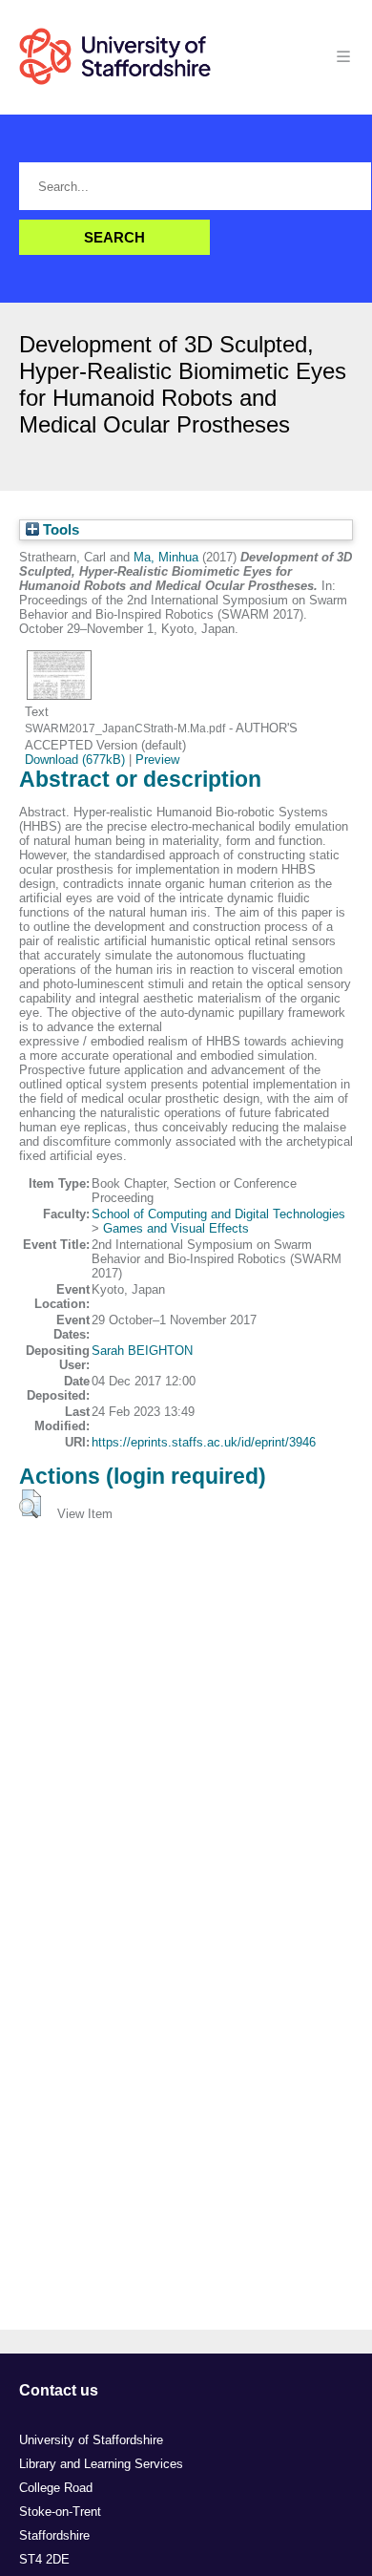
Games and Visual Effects (176, 1228)
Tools (59, 530)
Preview (157, 760)
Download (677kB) (75, 760)
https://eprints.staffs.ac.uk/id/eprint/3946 (204, 1442)
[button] (30, 1504)
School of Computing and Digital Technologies (218, 1214)
